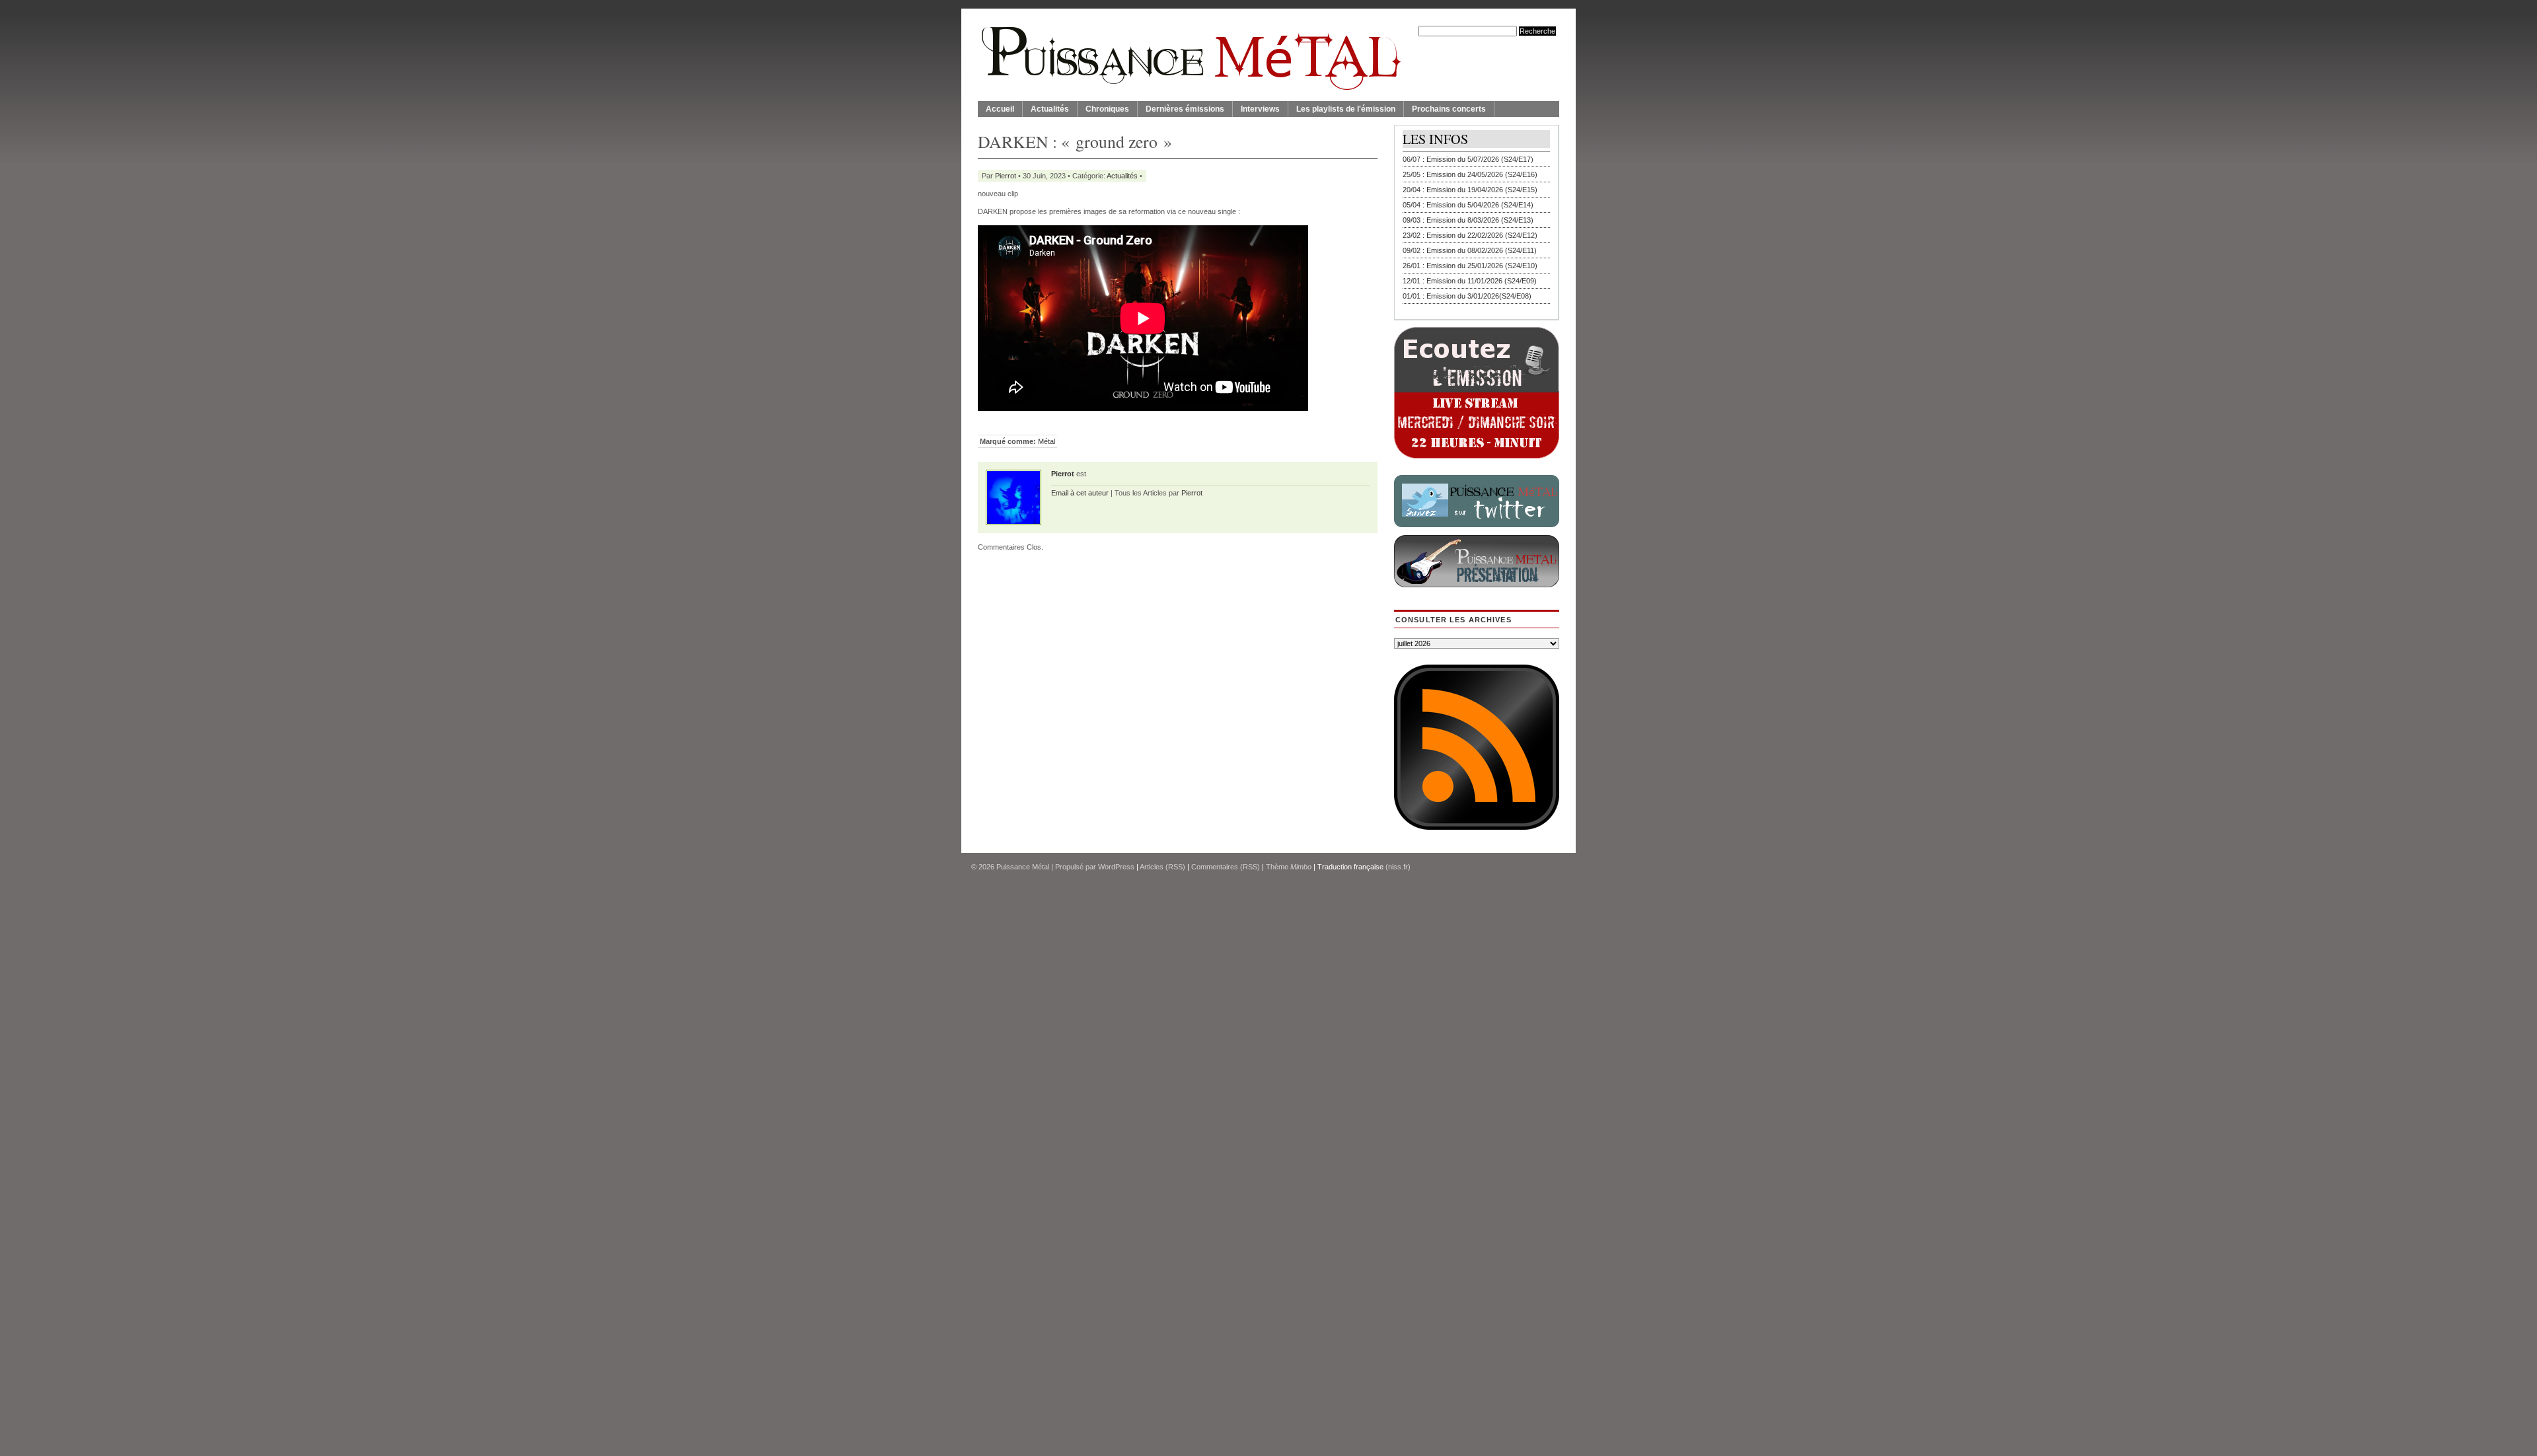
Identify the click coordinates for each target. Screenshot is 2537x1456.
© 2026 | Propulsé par (1035, 867)
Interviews (1260, 109)
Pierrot (1006, 176)
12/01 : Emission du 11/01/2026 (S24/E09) (1470, 281)
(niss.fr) (1398, 867)
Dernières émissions (1185, 109)
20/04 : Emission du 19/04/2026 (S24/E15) (1470, 190)
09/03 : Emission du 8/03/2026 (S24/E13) (1468, 220)
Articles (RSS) (1162, 867)
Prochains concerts (1449, 109)
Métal (1047, 441)
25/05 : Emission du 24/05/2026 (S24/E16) (1470, 174)
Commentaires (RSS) (1226, 867)
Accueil (1000, 109)
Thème (1289, 867)
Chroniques (1107, 109)
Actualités (1050, 109)
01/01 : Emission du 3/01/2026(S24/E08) (1467, 296)
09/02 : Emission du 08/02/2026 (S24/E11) (1470, 250)
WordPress (1116, 867)
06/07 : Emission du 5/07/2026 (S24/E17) (1468, 159)
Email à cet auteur (1080, 493)
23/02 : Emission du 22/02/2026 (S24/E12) (1470, 235)
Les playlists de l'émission (1346, 109)
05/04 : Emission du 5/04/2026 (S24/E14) (1468, 205)
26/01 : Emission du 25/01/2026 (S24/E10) (1470, 266)
